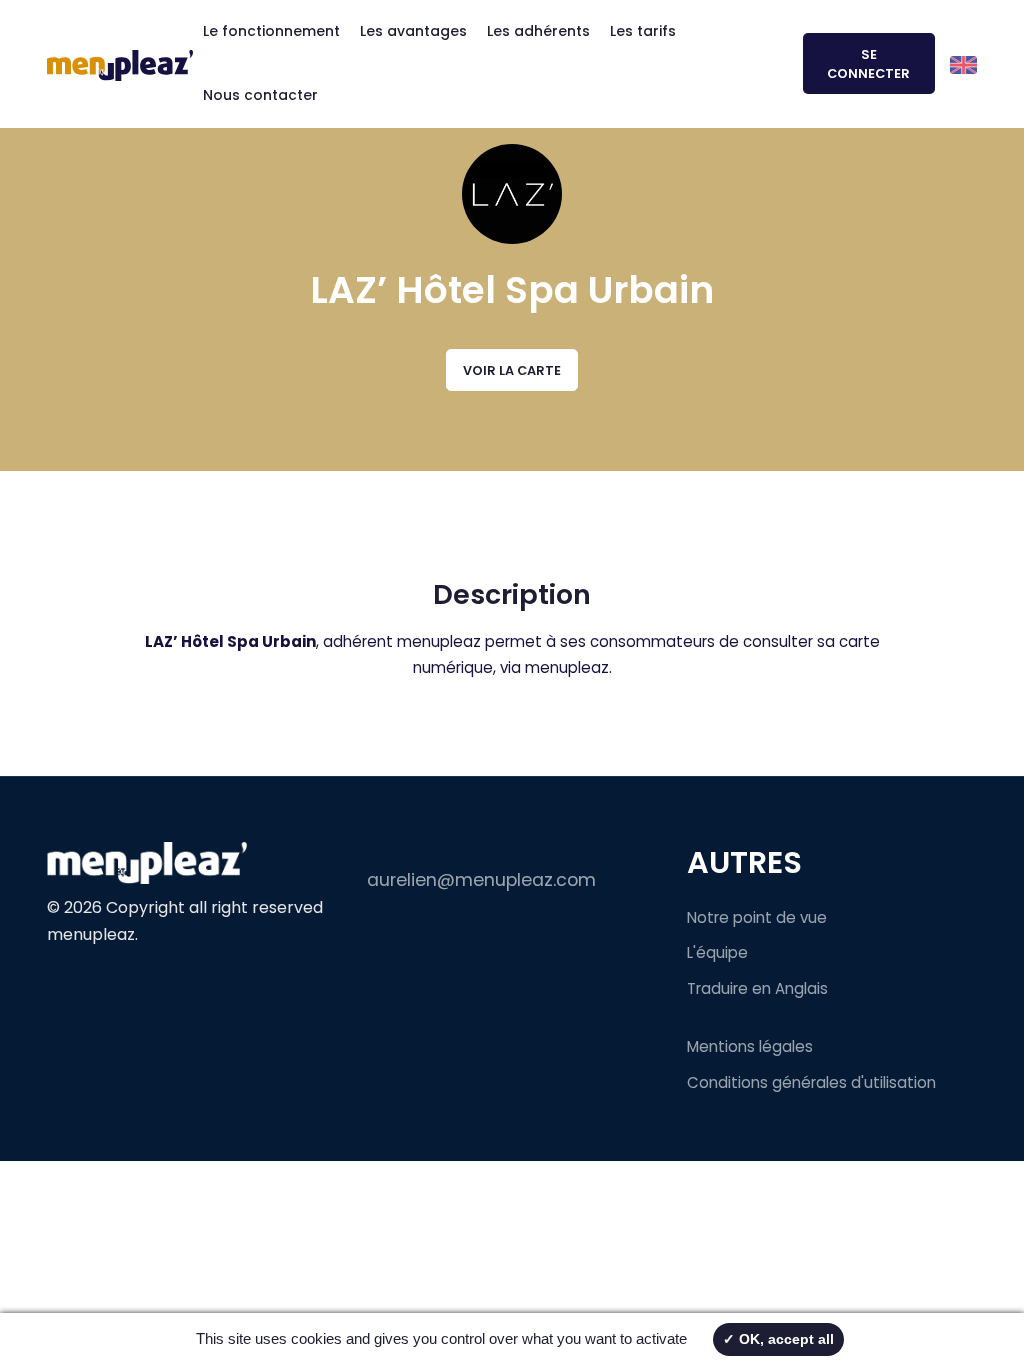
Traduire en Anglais (757, 988)
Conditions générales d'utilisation (811, 1082)
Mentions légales (750, 1046)
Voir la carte (512, 370)
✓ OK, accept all (778, 1339)
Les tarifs (643, 31)
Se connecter (868, 64)
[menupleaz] (120, 64)
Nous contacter (260, 95)
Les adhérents (538, 31)
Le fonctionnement (271, 31)
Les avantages (413, 31)
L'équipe (717, 952)
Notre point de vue (757, 917)
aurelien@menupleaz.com (481, 880)
